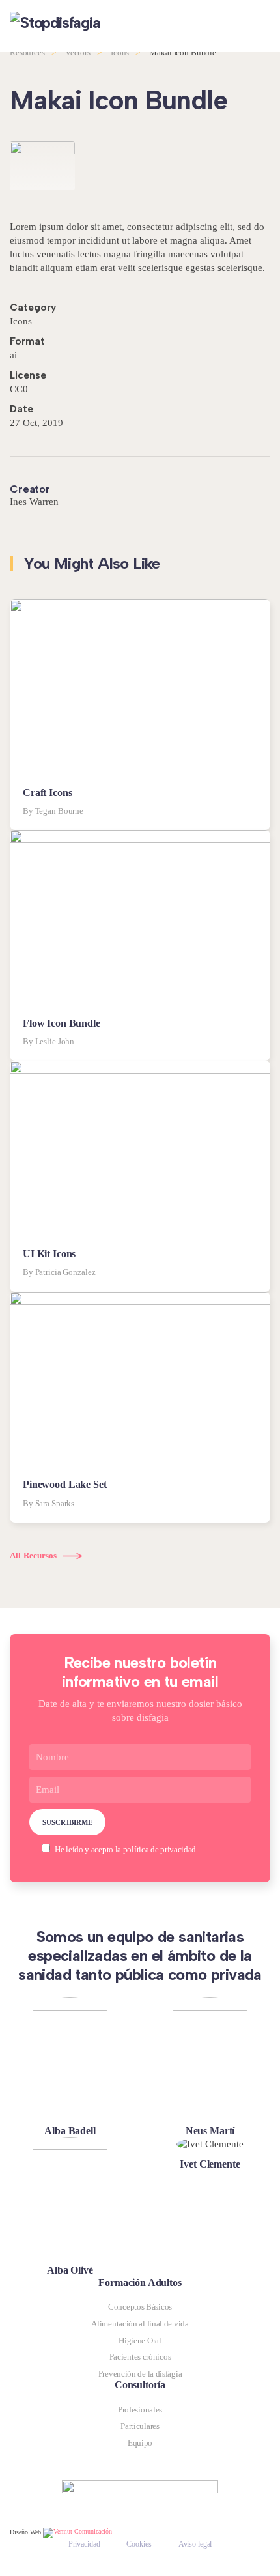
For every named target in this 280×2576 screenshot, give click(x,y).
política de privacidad (160, 1849)
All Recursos (34, 1555)
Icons (21, 321)
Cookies (139, 2544)
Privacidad (84, 2544)
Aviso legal (195, 2544)
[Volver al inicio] (81, 26)
